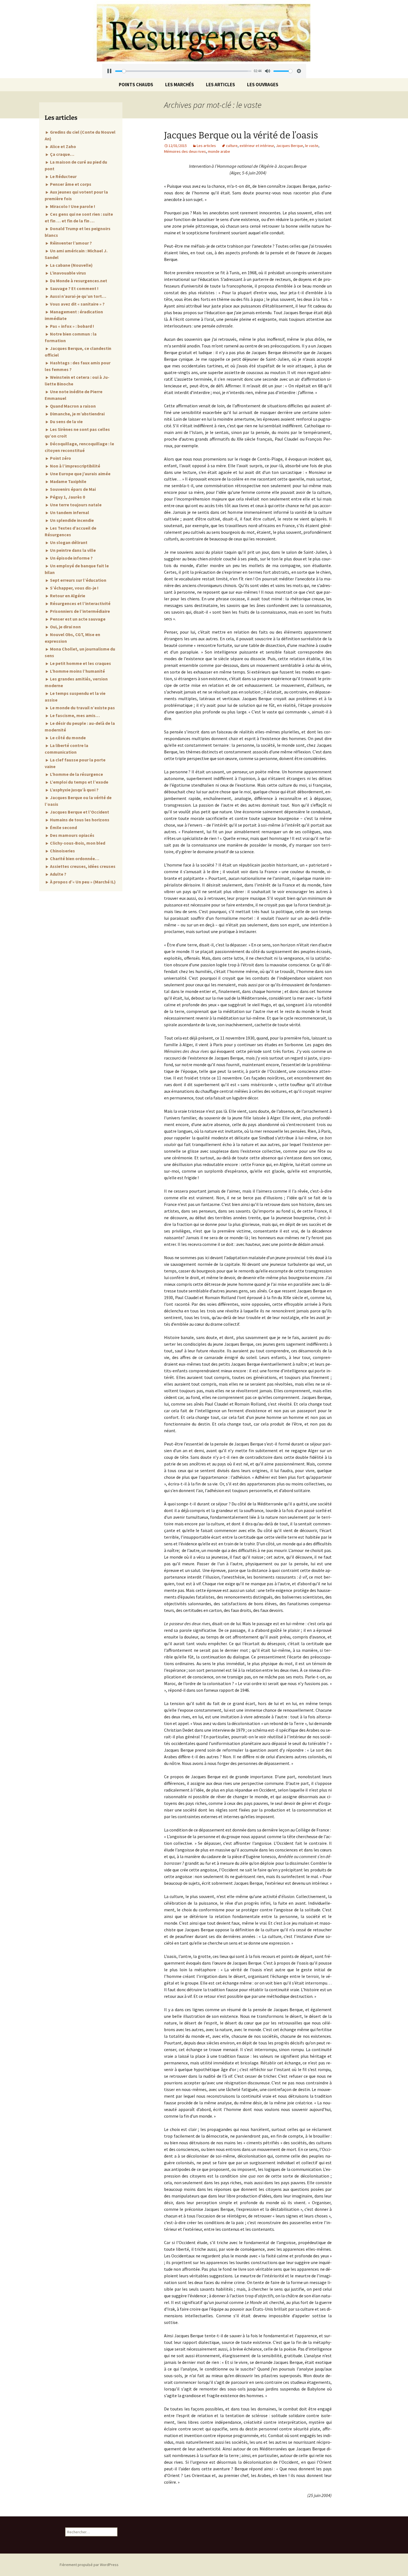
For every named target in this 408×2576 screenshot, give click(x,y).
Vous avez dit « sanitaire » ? (77, 304)
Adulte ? (58, 874)
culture (232, 146)
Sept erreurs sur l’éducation (78, 580)
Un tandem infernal (69, 512)
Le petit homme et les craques (80, 663)
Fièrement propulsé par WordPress (89, 2565)
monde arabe (219, 151)
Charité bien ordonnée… (74, 858)
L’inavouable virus (68, 273)
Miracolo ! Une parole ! (72, 206)
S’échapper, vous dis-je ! (74, 588)
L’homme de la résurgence (76, 774)
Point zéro (60, 458)
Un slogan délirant (68, 542)
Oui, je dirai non (65, 627)
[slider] (182, 71)
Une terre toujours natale (75, 505)
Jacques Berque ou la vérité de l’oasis (241, 135)
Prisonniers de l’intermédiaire (80, 611)
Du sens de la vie (66, 421)
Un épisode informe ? (71, 558)
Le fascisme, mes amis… (75, 715)
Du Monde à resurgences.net (78, 281)
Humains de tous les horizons (79, 820)
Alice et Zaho (63, 146)
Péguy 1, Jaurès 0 (67, 497)
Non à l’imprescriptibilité (75, 466)
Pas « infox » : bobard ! (72, 326)
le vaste (312, 146)
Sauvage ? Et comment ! (74, 288)
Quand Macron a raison (72, 406)
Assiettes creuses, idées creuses (82, 866)
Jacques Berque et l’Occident (79, 812)
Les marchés (180, 85)
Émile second (63, 827)
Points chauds (136, 85)
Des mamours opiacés (72, 835)
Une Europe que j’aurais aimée (80, 474)
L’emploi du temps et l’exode (79, 782)
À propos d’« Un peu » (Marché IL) (82, 882)
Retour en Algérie (67, 596)
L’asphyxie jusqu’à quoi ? (74, 790)
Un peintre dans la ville (72, 550)
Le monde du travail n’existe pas (82, 708)
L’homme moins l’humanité (77, 671)
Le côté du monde (67, 738)
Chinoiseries (62, 851)
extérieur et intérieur (257, 146)
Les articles (221, 85)
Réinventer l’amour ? (70, 243)
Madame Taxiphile (68, 481)
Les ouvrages (263, 85)
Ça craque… (62, 154)
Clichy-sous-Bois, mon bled (77, 843)
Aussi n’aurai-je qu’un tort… (78, 296)
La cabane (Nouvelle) (71, 265)
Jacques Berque (289, 146)
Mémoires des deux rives (185, 151)
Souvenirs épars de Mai (72, 489)
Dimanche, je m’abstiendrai (77, 414)
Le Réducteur (63, 176)
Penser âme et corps (70, 184)
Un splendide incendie (71, 520)
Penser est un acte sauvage (77, 619)
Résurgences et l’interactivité (80, 603)
